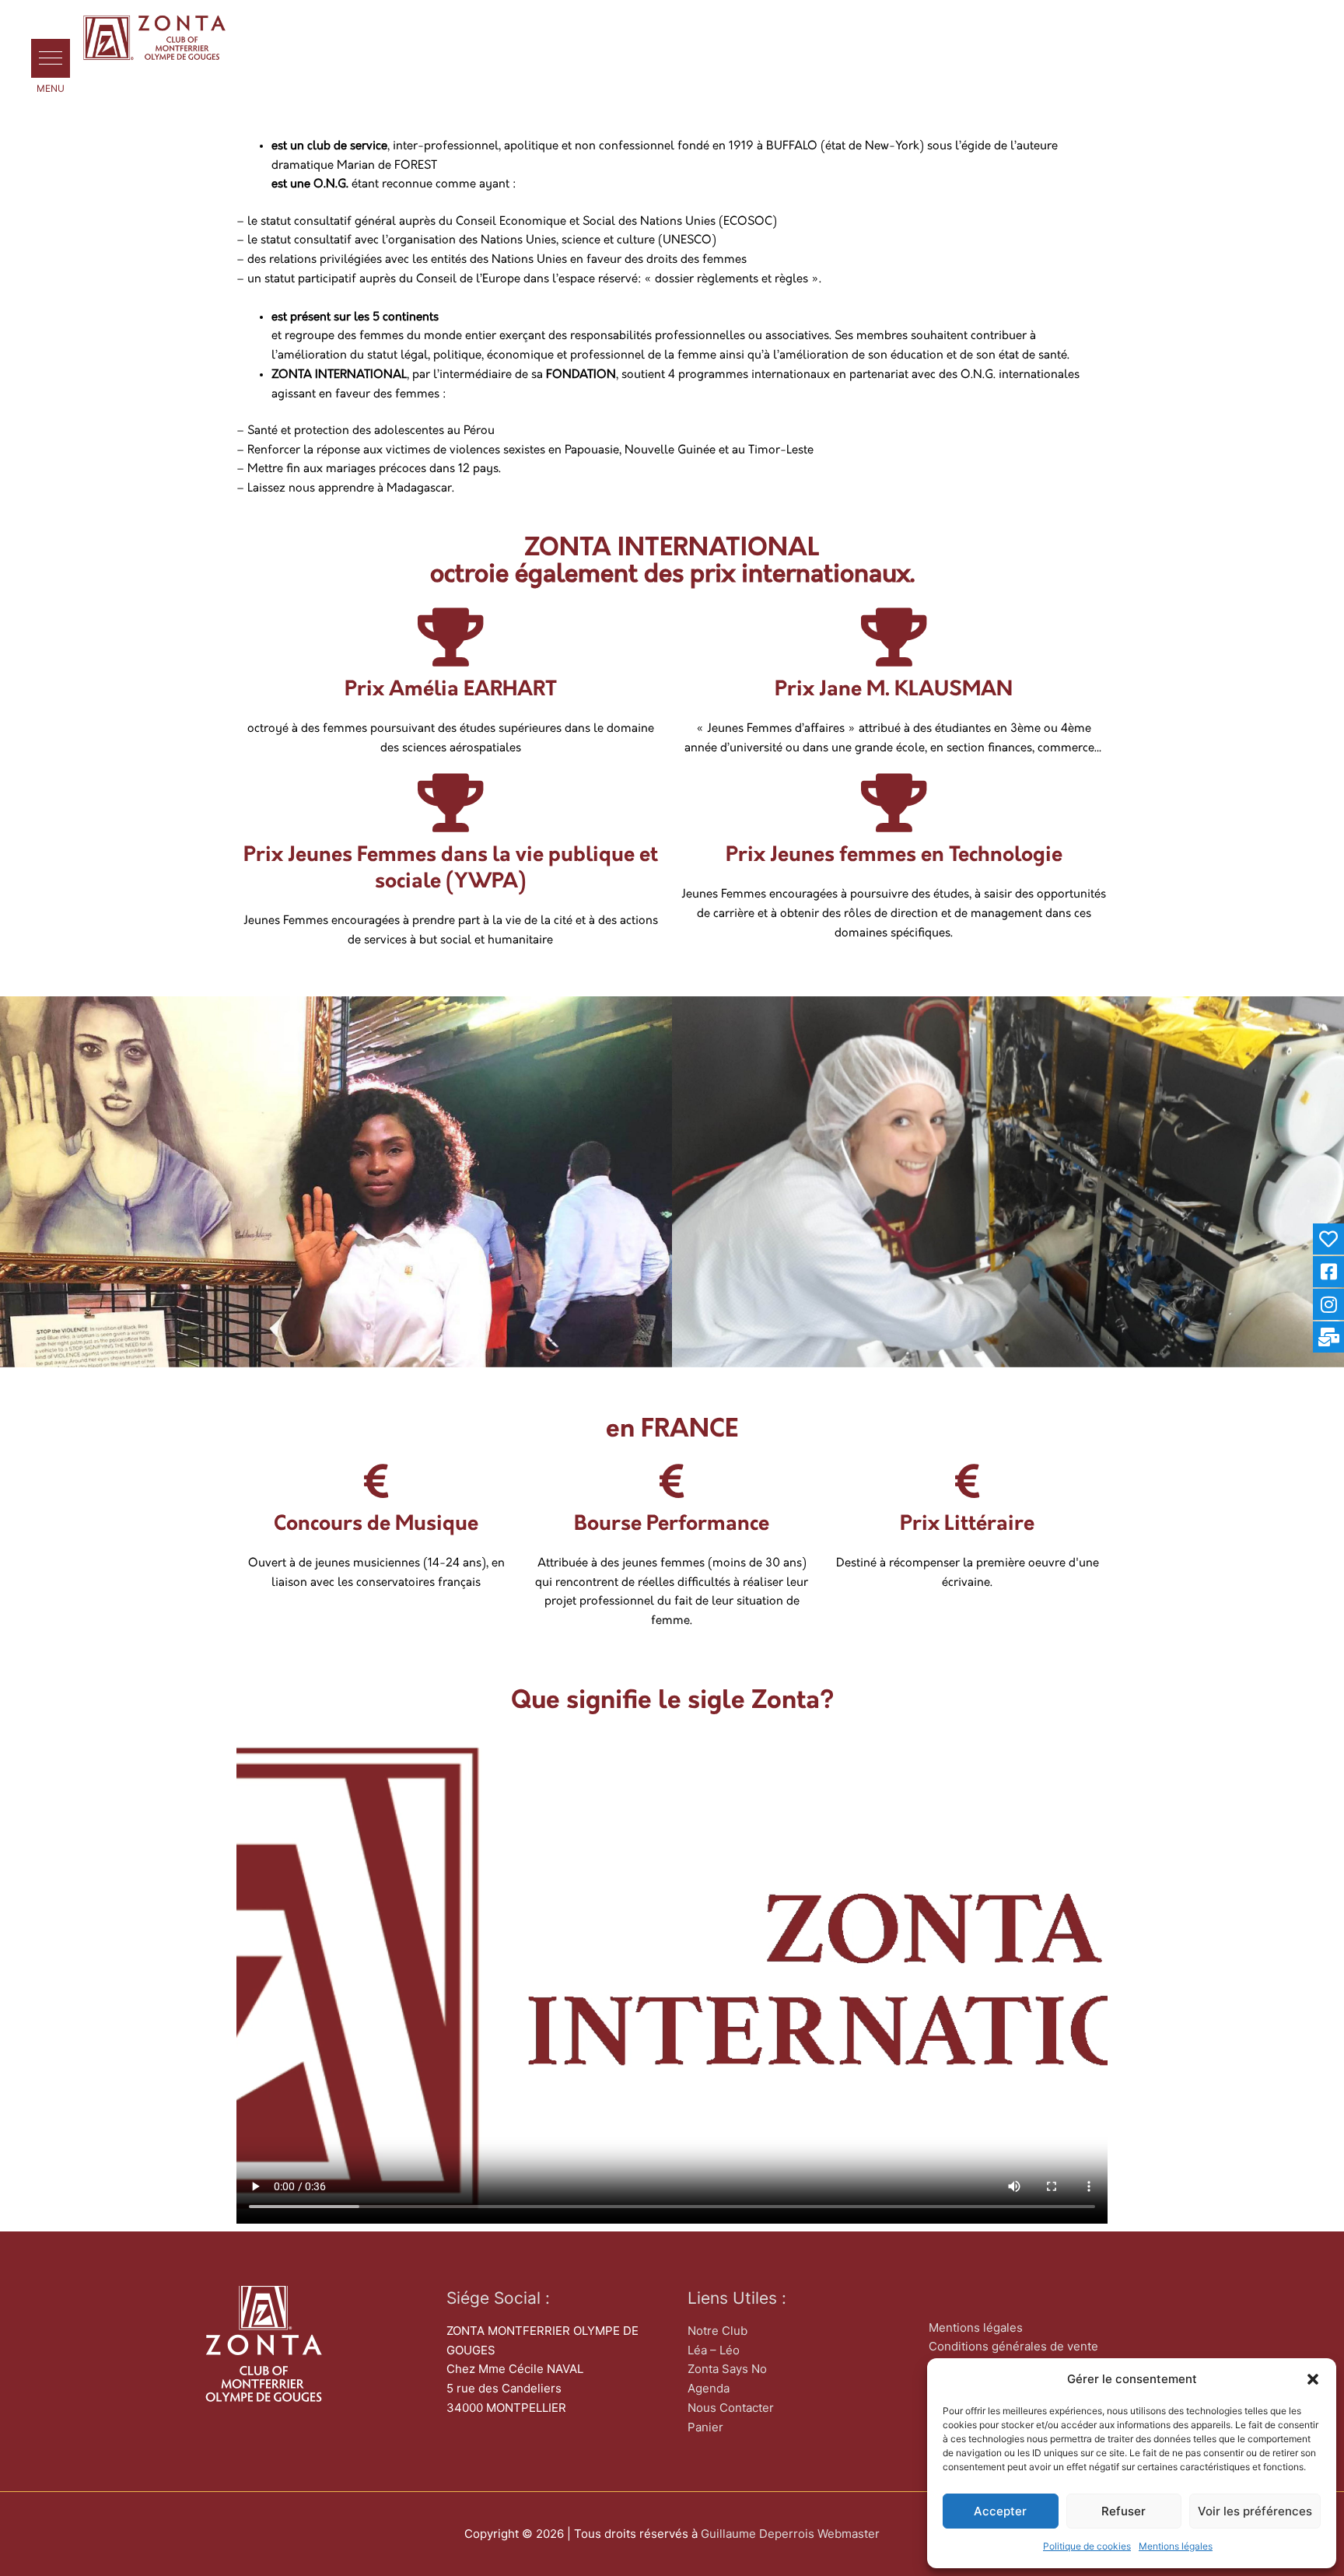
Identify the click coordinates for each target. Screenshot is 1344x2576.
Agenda (709, 2388)
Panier (705, 2427)
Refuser (1123, 2511)
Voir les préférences (1255, 2511)
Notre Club (717, 2331)
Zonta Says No (727, 2369)
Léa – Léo (714, 2350)
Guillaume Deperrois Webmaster (790, 2534)
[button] (1313, 2379)
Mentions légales (1176, 2546)
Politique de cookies (1087, 2546)
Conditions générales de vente (1013, 2346)
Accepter (1000, 2511)
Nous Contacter (731, 2408)
